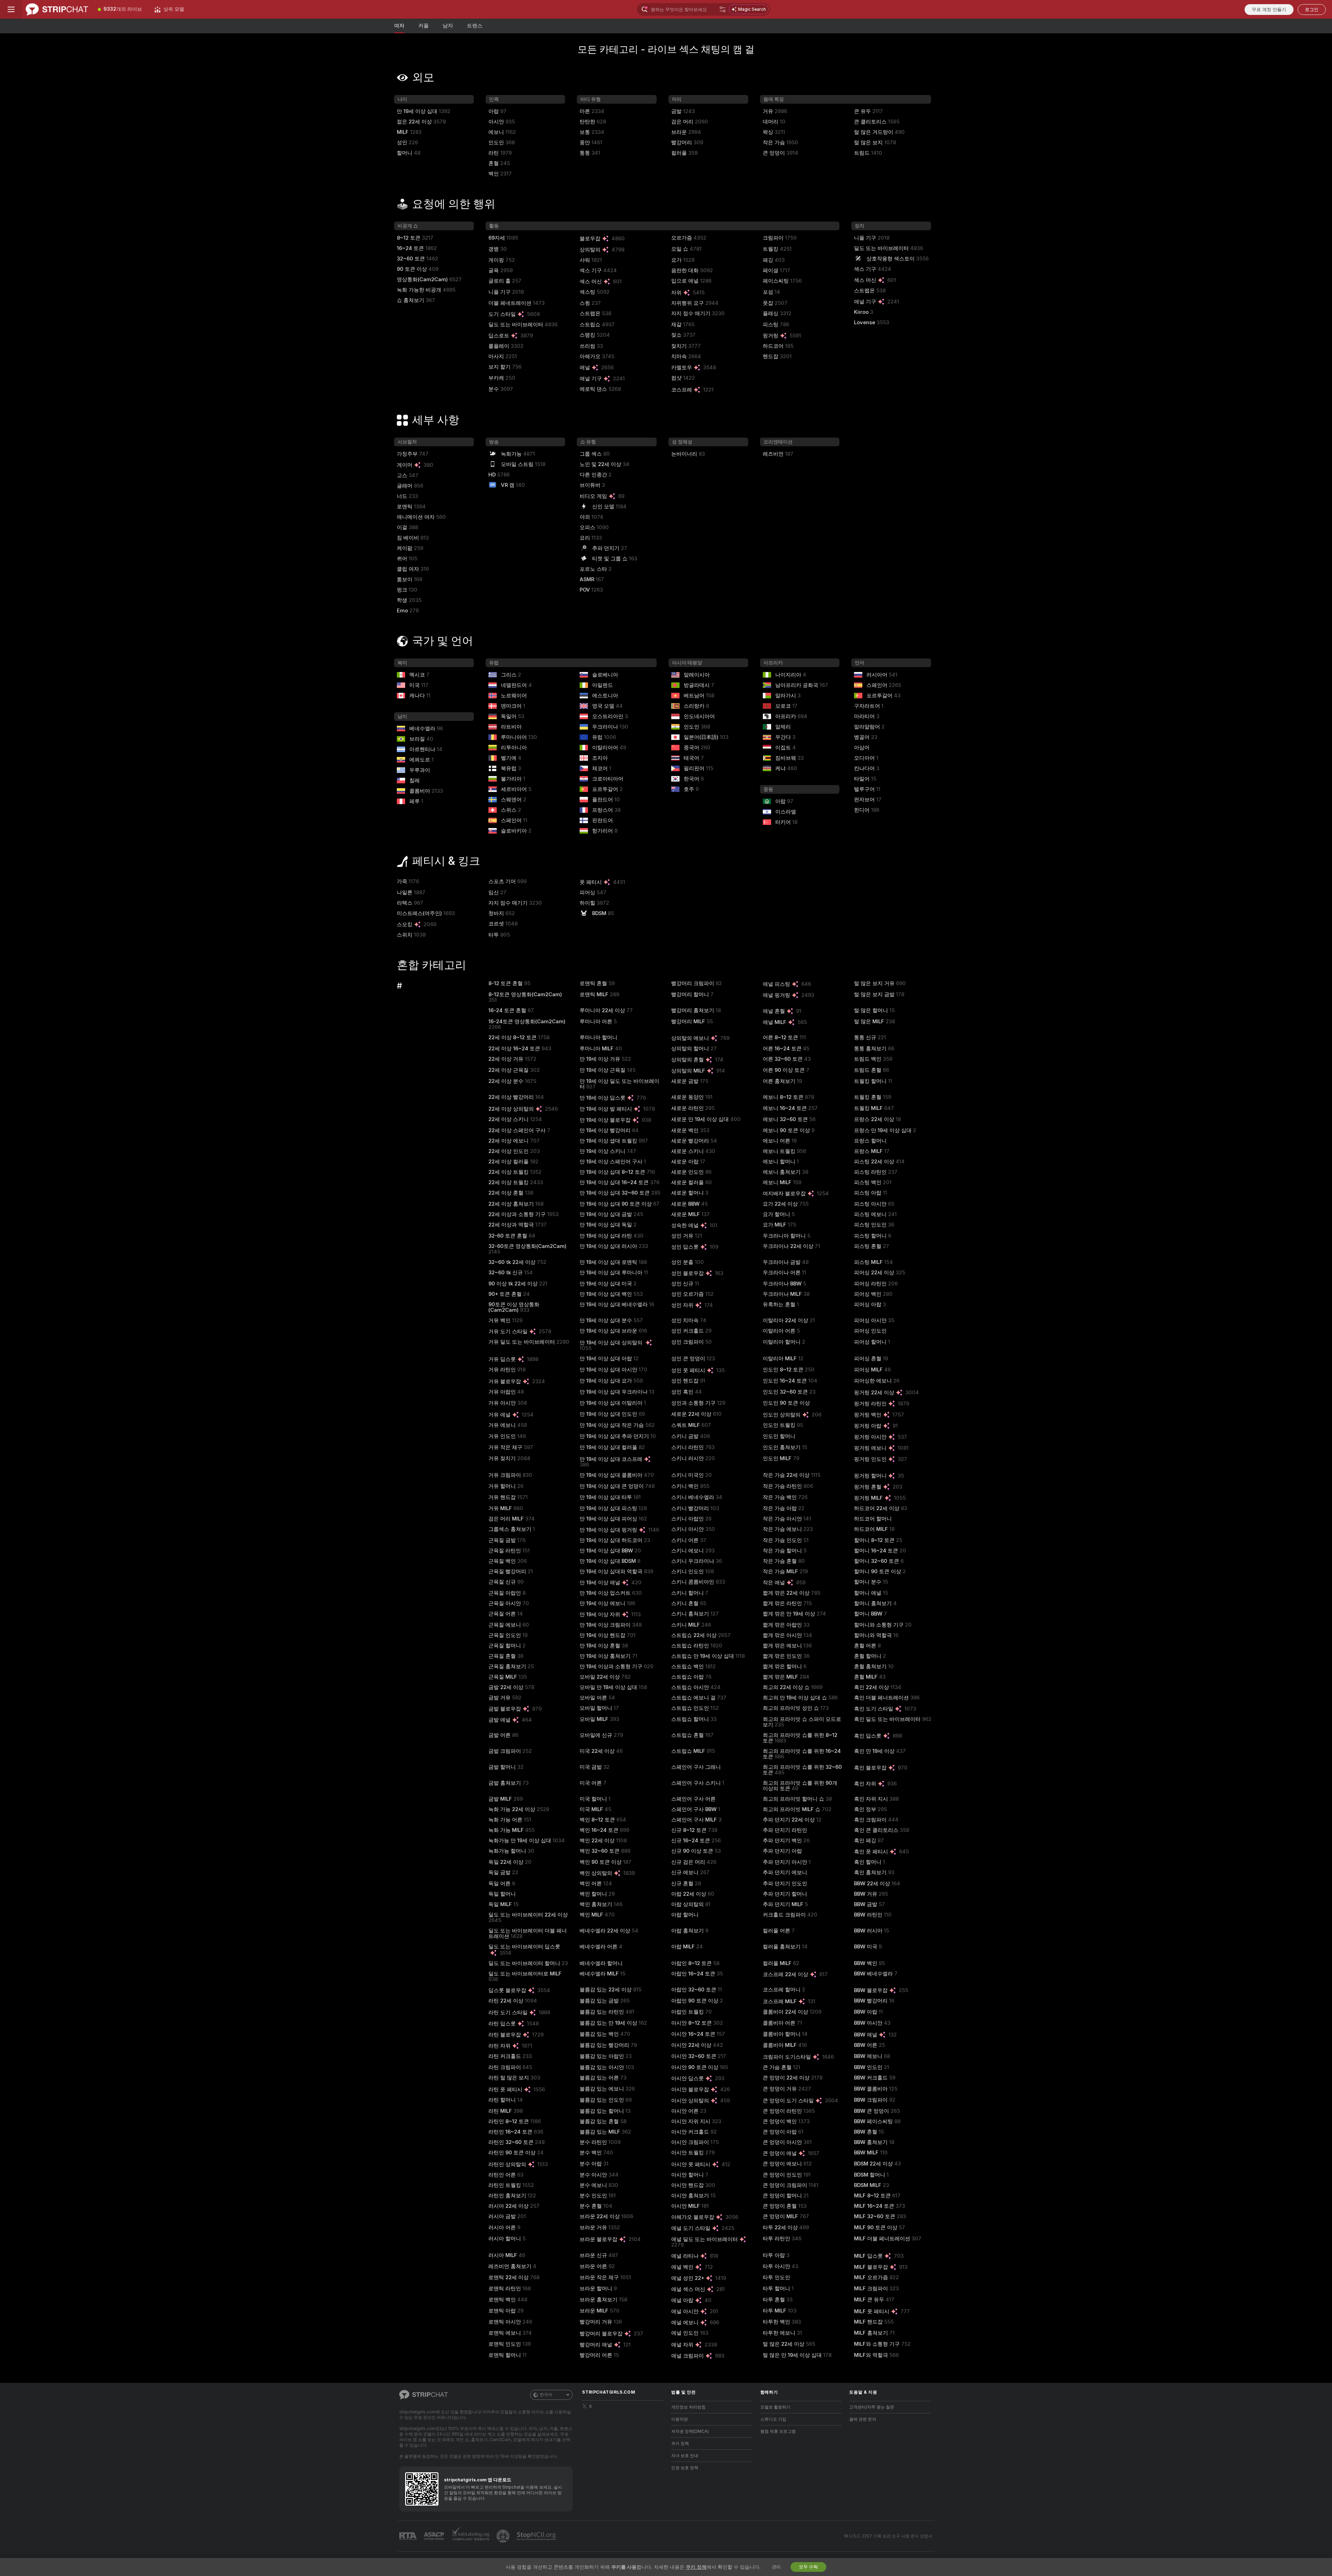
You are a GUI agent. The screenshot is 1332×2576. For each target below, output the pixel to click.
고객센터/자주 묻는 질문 (872, 2407)
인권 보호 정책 (685, 2468)
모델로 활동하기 (775, 2407)
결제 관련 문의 (863, 2419)
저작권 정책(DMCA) (690, 2431)
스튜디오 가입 (773, 2419)
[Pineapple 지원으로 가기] (504, 2536)
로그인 (1312, 10)
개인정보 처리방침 (688, 2407)
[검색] (723, 9)
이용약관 (680, 2419)
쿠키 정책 (680, 2444)
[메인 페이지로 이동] (57, 9)
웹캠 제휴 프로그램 (778, 2431)
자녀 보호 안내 (685, 2456)
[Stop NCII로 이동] (537, 2536)
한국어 (546, 2395)
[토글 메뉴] (11, 9)
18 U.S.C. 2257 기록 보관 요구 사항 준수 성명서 (888, 2536)
